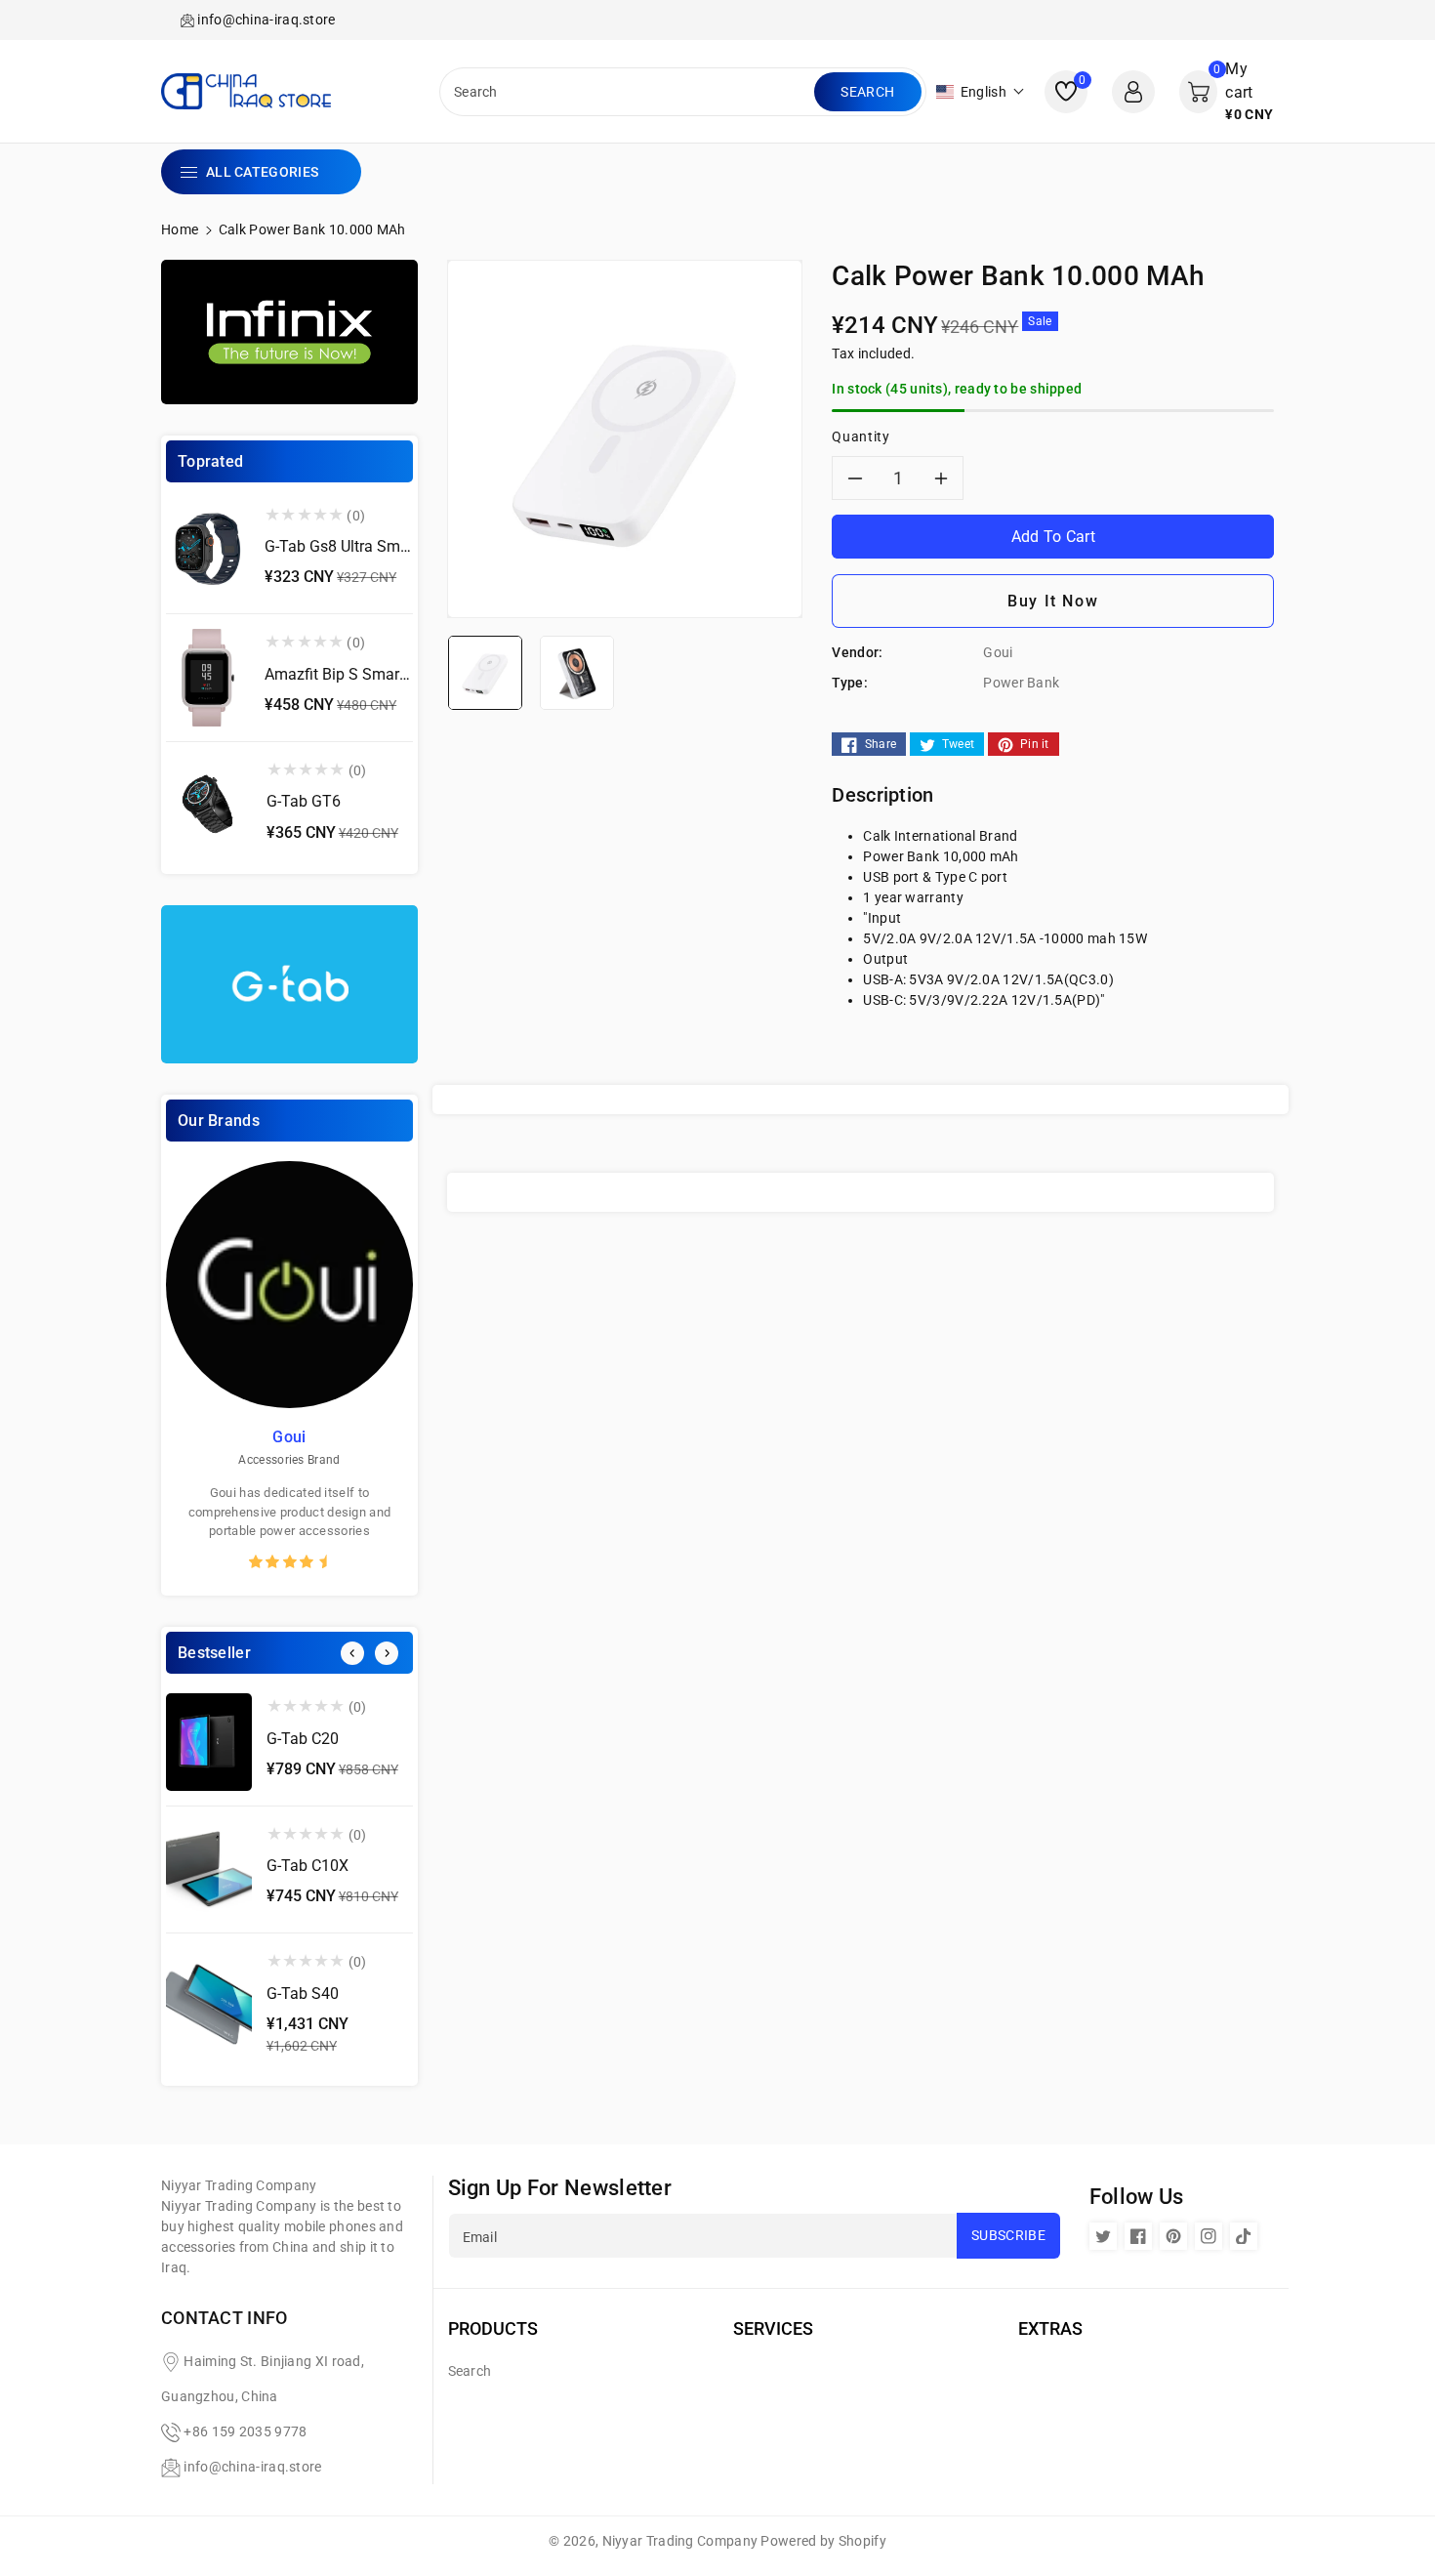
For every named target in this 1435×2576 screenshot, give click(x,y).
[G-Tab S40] (209, 2007)
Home (180, 229)
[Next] (387, 1653)
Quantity (861, 436)
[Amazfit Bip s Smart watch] (208, 678)
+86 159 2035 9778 (245, 2431)
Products (493, 2328)
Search (867, 92)
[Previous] (352, 1653)
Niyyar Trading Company (680, 2541)
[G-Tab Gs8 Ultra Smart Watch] (208, 551)
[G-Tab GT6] (209, 806)
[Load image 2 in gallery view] (577, 672)
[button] (981, 92)
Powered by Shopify (823, 2541)
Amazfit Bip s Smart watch (358, 674)
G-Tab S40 (303, 1994)
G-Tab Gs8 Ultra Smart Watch (366, 546)
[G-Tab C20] (209, 1742)
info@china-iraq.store (252, 2467)
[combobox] (629, 92)
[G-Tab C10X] (209, 1870)
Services (773, 2328)
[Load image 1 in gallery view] (485, 672)
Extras (1050, 2328)
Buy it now (1053, 601)
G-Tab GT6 (304, 801)
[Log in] (1133, 92)
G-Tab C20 (303, 1739)
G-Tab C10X (307, 1866)
